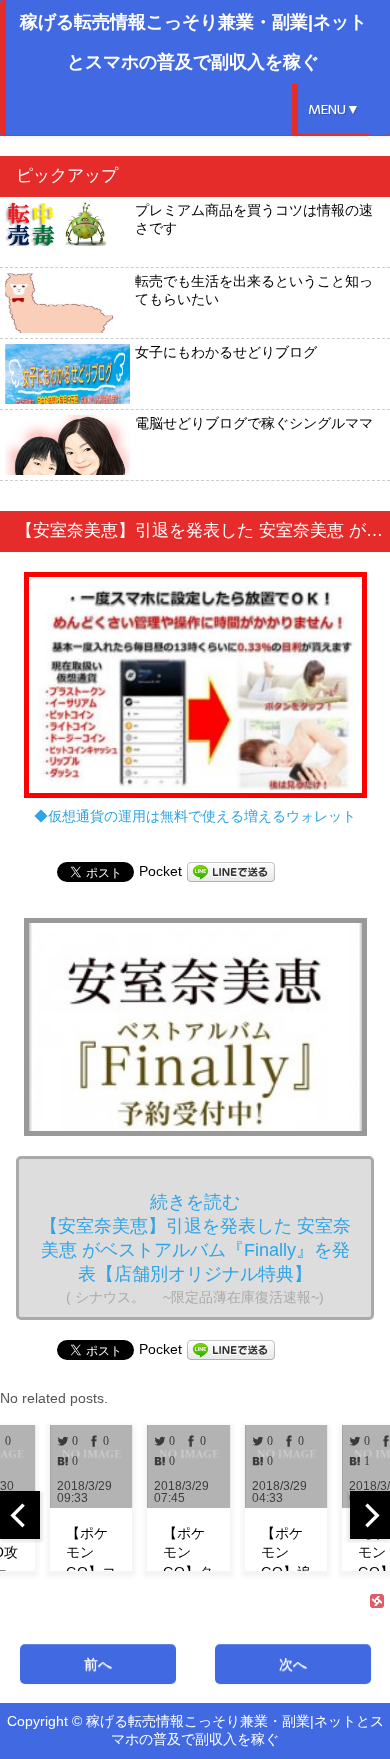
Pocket (160, 871)
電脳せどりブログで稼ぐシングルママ (254, 423)
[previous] (20, 1515)
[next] (370, 1515)
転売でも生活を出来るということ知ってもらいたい (254, 290)
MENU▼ (334, 109)
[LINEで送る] (231, 871)
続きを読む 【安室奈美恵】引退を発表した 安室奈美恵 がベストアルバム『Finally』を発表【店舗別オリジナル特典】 (195, 1248)
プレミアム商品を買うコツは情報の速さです (254, 219)
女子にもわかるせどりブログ (226, 352)
